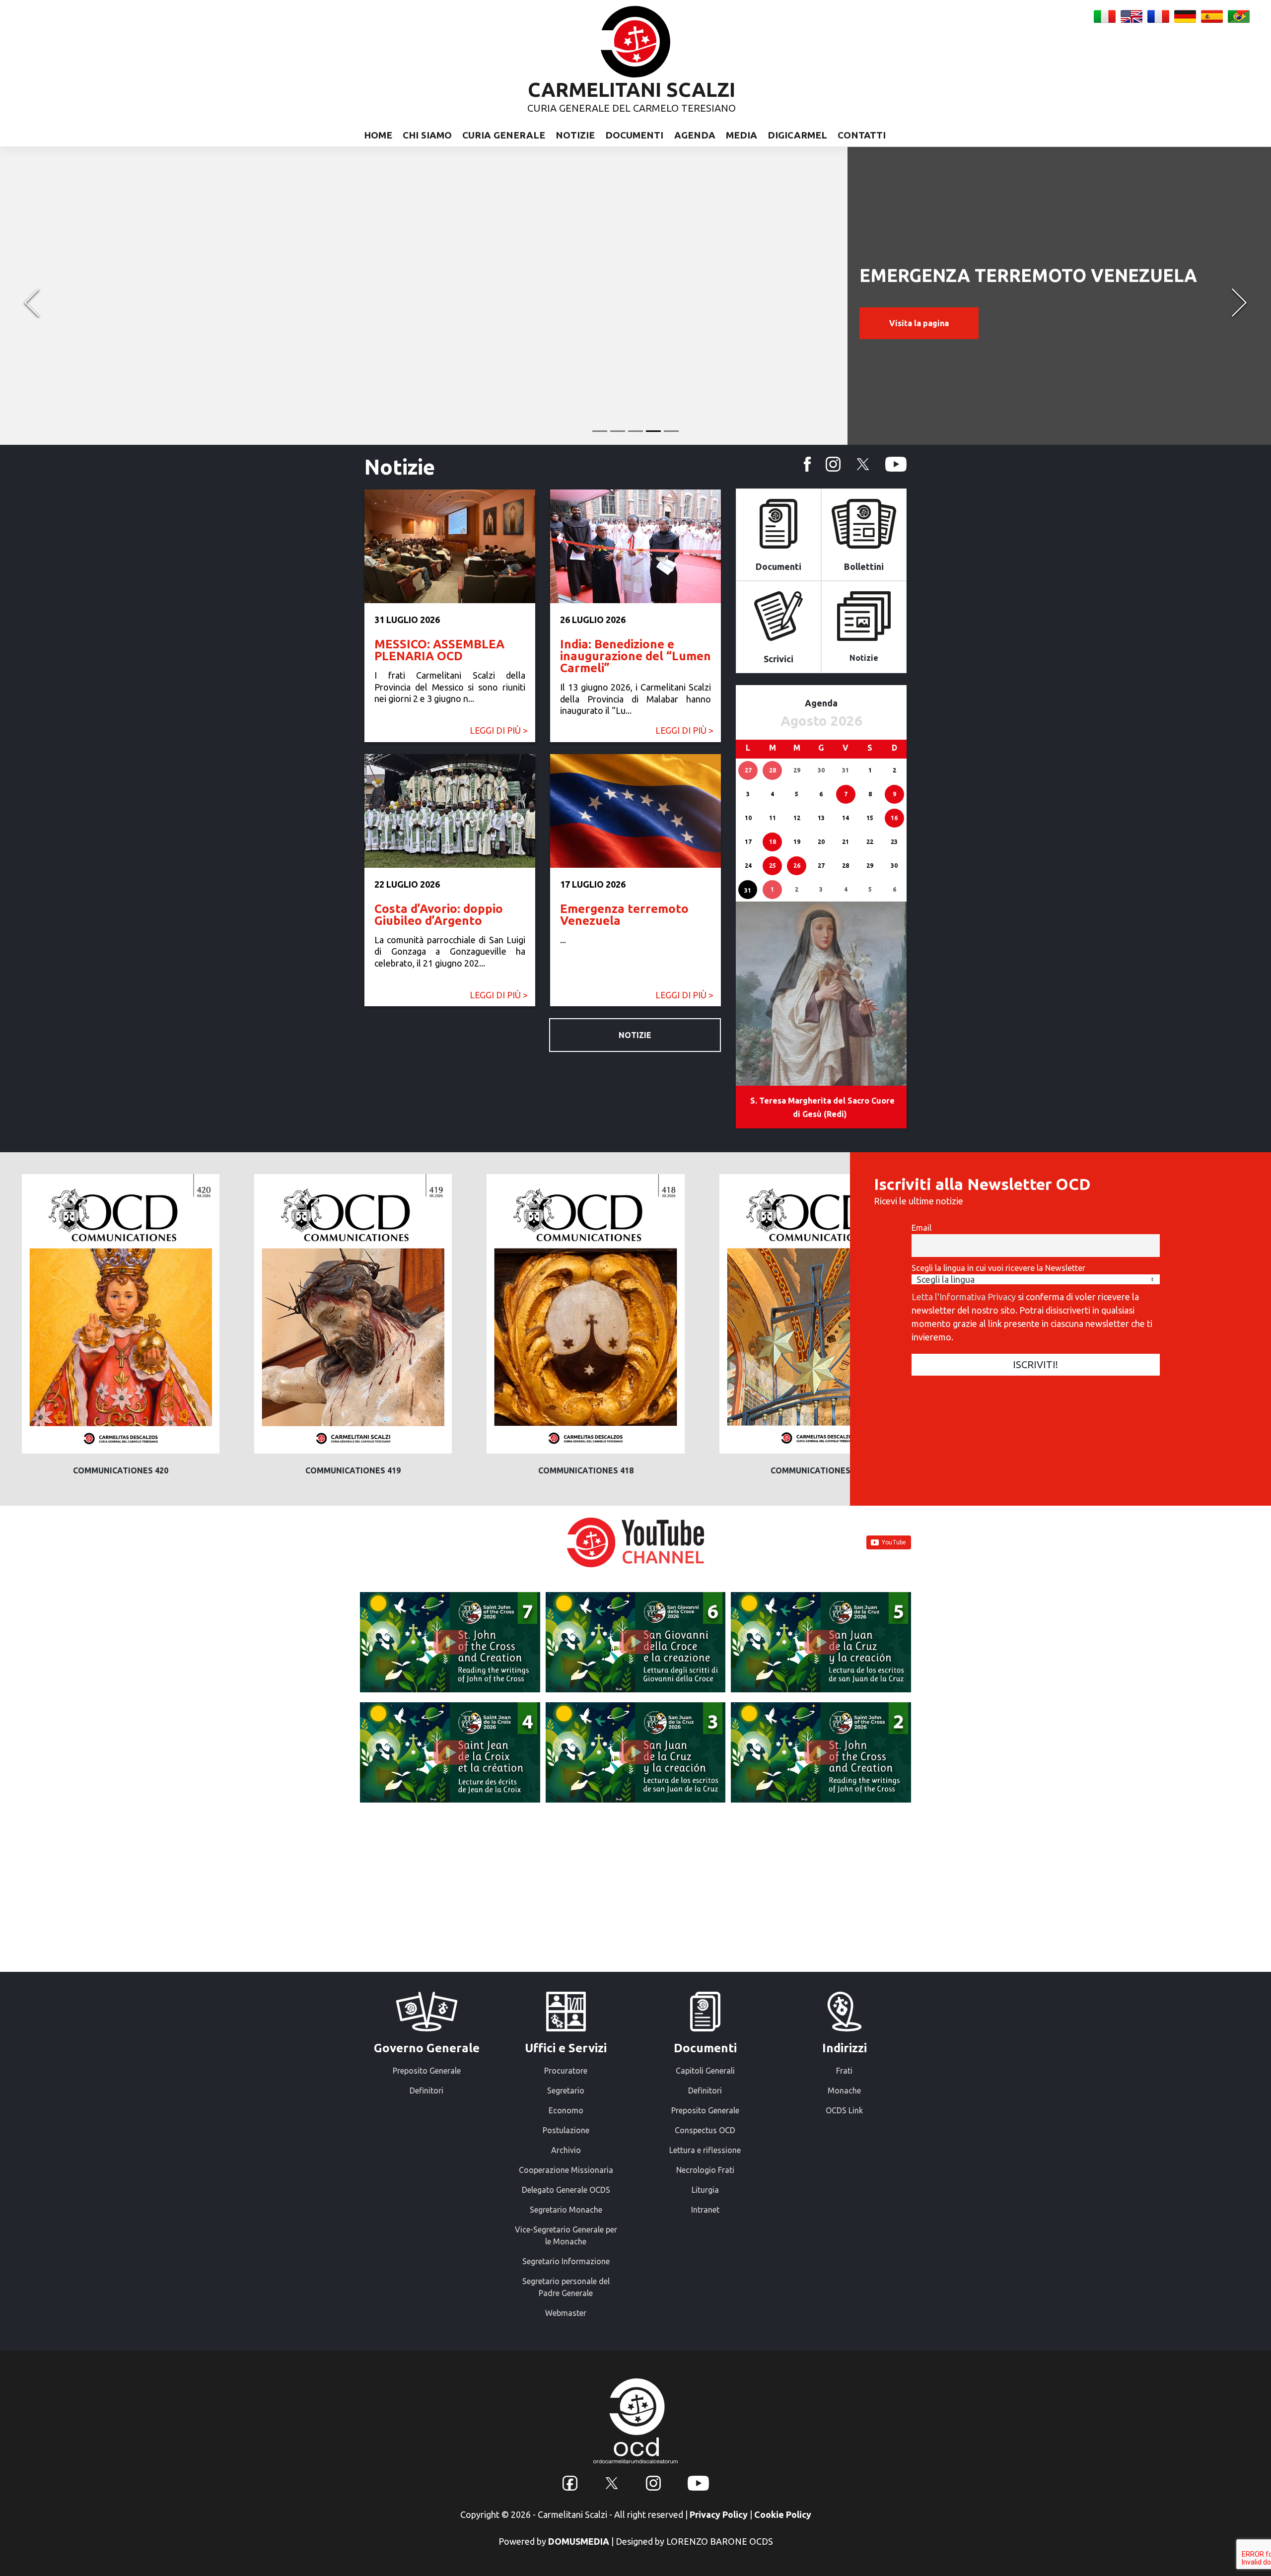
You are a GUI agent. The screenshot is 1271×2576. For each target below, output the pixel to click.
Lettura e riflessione (705, 2150)
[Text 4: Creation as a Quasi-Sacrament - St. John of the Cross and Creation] (450, 1752)
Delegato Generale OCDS (566, 2190)
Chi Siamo (427, 135)
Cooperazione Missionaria (566, 2170)
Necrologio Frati (705, 2170)
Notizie (575, 135)
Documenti (634, 135)
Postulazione (566, 2130)
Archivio (566, 2150)
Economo (566, 2110)
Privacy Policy (719, 2514)
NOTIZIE (635, 1035)
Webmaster (566, 2313)
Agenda (695, 135)
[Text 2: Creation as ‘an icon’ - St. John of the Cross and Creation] (821, 1752)
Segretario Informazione (566, 2261)
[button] (32, 296)
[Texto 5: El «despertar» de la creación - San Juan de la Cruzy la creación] (821, 1642)
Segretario (566, 2090)
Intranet (705, 2210)
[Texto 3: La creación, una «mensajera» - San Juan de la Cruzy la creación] (636, 1752)
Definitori (426, 2090)
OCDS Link (844, 2110)
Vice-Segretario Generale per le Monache (566, 2235)
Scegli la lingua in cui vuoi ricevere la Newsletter (998, 1268)
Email (921, 1228)
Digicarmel (797, 135)
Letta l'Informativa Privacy (964, 1297)
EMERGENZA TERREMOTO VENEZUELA (1028, 275)
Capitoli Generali (705, 2071)
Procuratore (566, 2071)
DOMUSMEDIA (579, 2541)
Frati (844, 2071)
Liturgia (705, 2190)
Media (741, 135)
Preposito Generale (427, 2071)
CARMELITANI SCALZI (632, 90)
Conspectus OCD (705, 2130)
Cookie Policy (783, 2514)
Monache (844, 2090)
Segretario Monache (566, 2210)
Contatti (862, 135)
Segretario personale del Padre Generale (566, 2287)
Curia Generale (504, 135)
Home (378, 135)
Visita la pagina (919, 323)
